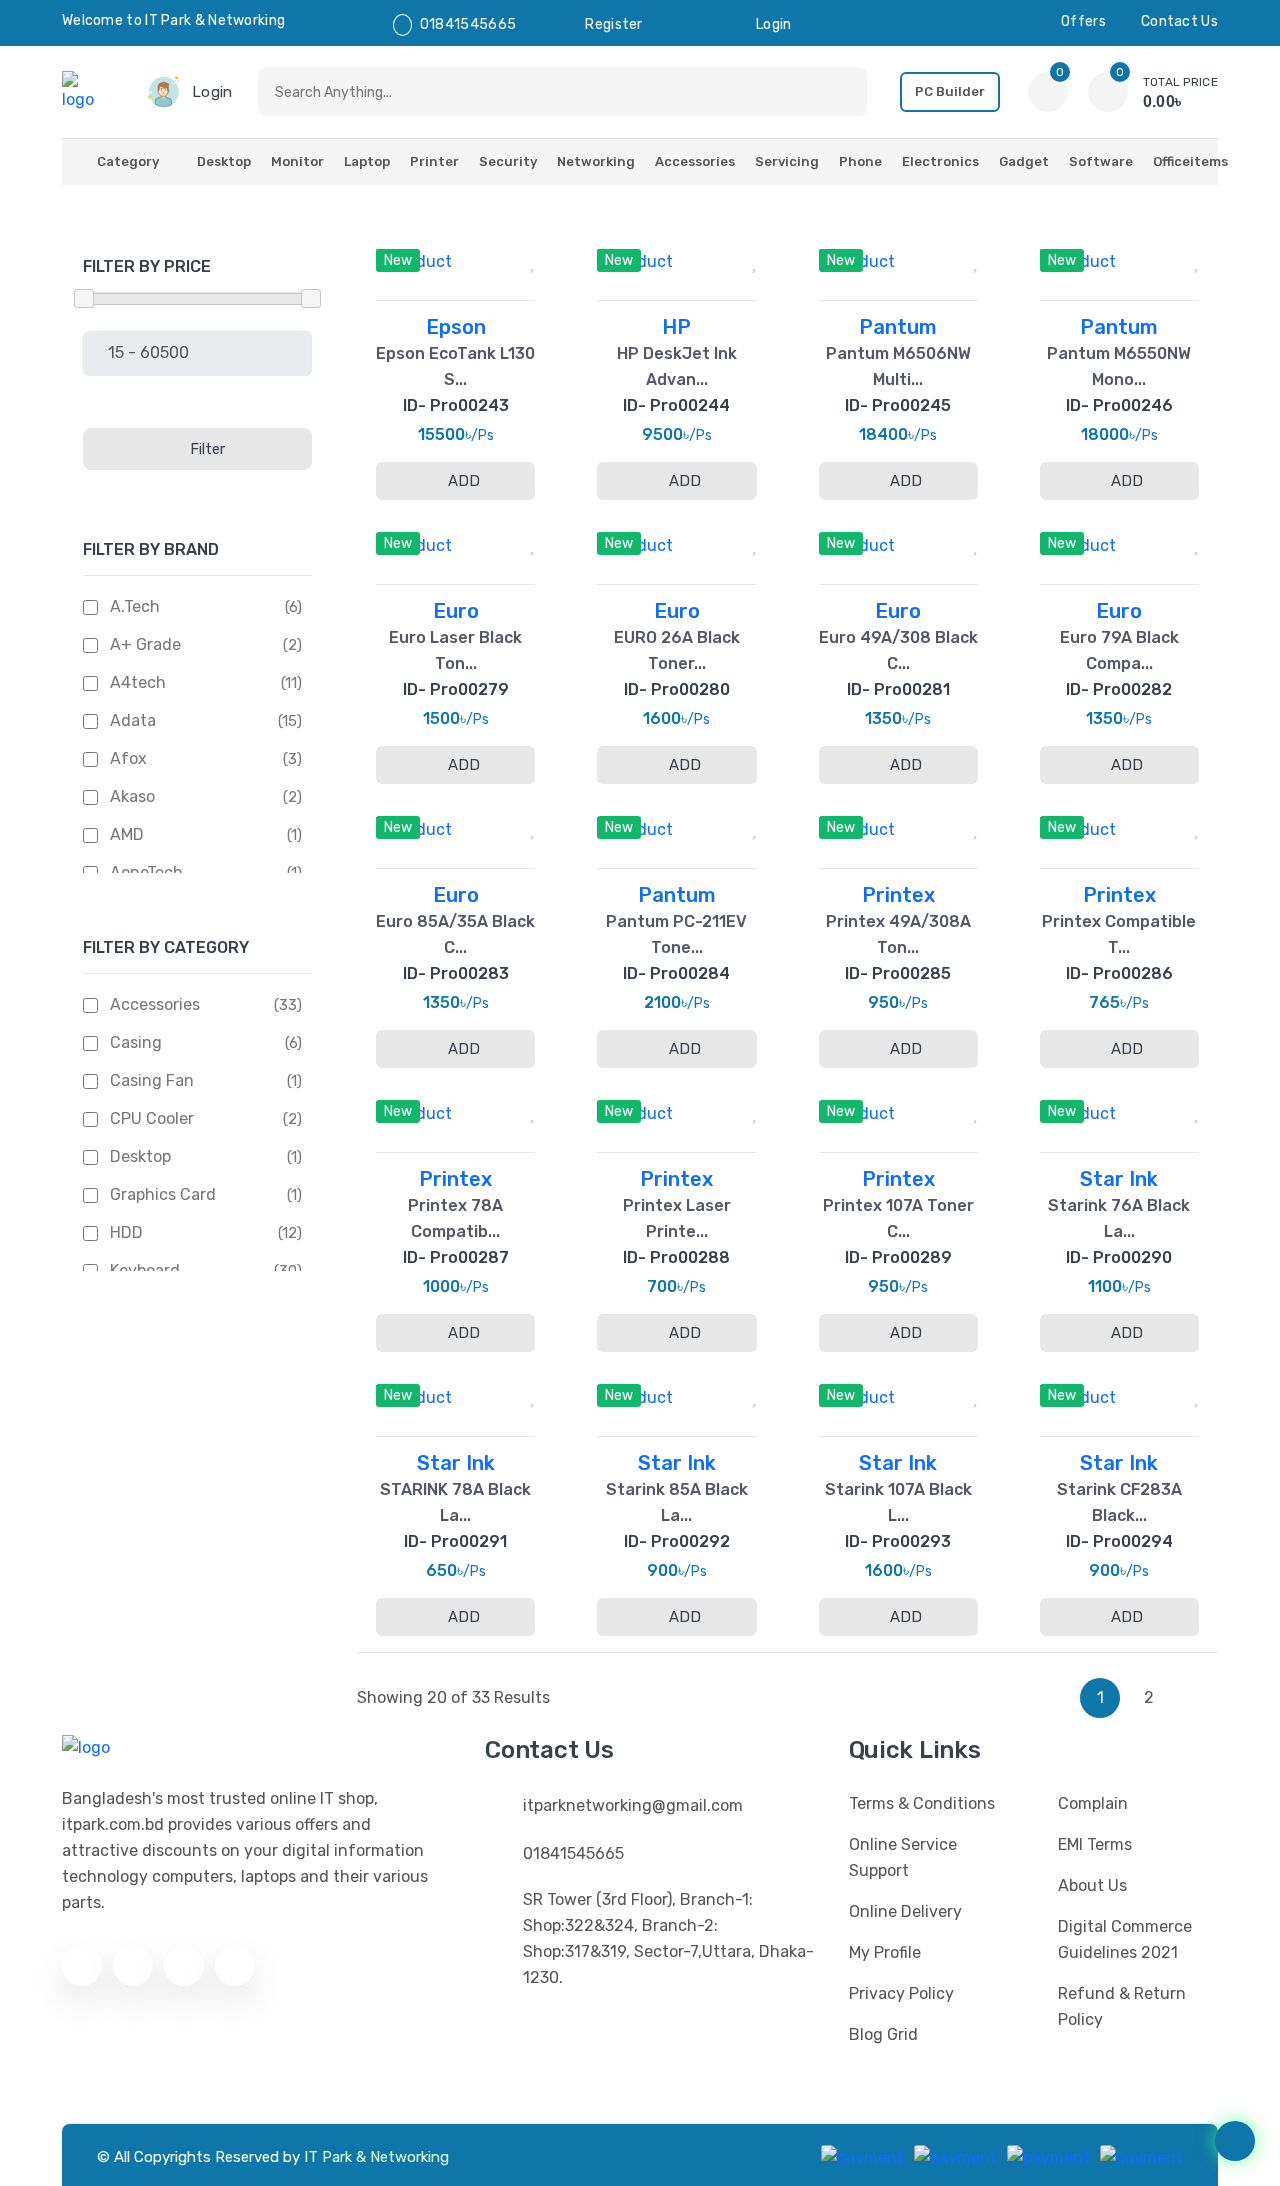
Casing (136, 1042)
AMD (127, 834)
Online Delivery (905, 1911)
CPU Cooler (152, 1118)
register (613, 24)
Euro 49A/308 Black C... (898, 650)
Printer (434, 161)
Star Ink (1119, 1179)
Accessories (695, 161)
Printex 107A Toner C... (898, 1218)
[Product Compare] (430, 255)
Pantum (898, 327)
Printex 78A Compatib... (455, 1218)
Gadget (1024, 161)
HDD (126, 1232)
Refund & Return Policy (1122, 2006)
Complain (1093, 1803)
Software (1101, 161)
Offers (1083, 21)
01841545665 (468, 24)
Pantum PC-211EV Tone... (676, 934)
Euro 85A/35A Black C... (455, 934)
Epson (456, 327)
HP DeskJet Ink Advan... (677, 366)
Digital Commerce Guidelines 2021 (1125, 1939)
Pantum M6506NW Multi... (898, 366)
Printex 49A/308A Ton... (898, 934)
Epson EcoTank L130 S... (455, 366)
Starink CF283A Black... (1119, 1502)
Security (508, 161)
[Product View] (482, 255)
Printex (898, 895)
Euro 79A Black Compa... (1119, 650)
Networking (596, 161)
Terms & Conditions (922, 1803)
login (774, 24)
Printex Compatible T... (1119, 934)
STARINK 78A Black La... (455, 1502)
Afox (128, 758)
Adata (133, 720)
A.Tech (135, 606)
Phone (860, 161)
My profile (885, 1952)
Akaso (132, 796)
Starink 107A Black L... (898, 1502)
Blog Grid (883, 2034)
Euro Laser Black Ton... (455, 650)
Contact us (1179, 21)
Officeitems (1190, 161)
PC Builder (950, 91)
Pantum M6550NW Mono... (1119, 366)
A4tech (138, 682)
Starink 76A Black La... (1119, 1218)
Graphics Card (163, 1194)
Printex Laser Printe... (677, 1218)
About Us (1092, 1885)
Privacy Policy (901, 1993)
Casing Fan (152, 1080)
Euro (456, 611)
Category (128, 161)
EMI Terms (1095, 1844)
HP (676, 327)
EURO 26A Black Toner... (677, 650)
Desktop (224, 161)
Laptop (367, 161)
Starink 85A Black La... (677, 1502)
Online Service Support (903, 1857)
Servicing (787, 161)
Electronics (940, 161)
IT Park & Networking (376, 2157)
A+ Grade (145, 644)
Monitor (297, 161)
